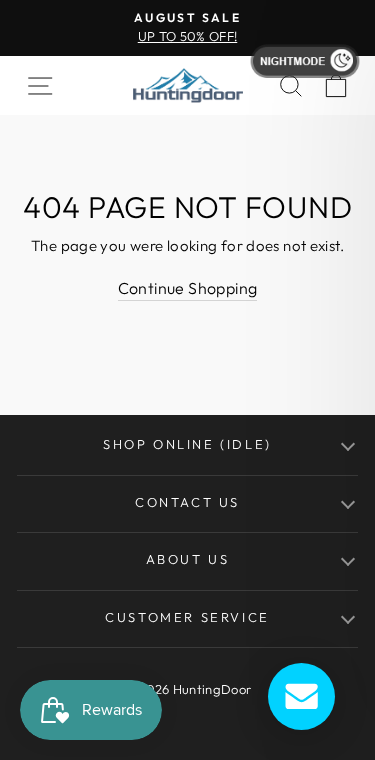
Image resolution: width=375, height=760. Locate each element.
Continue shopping (188, 288)
